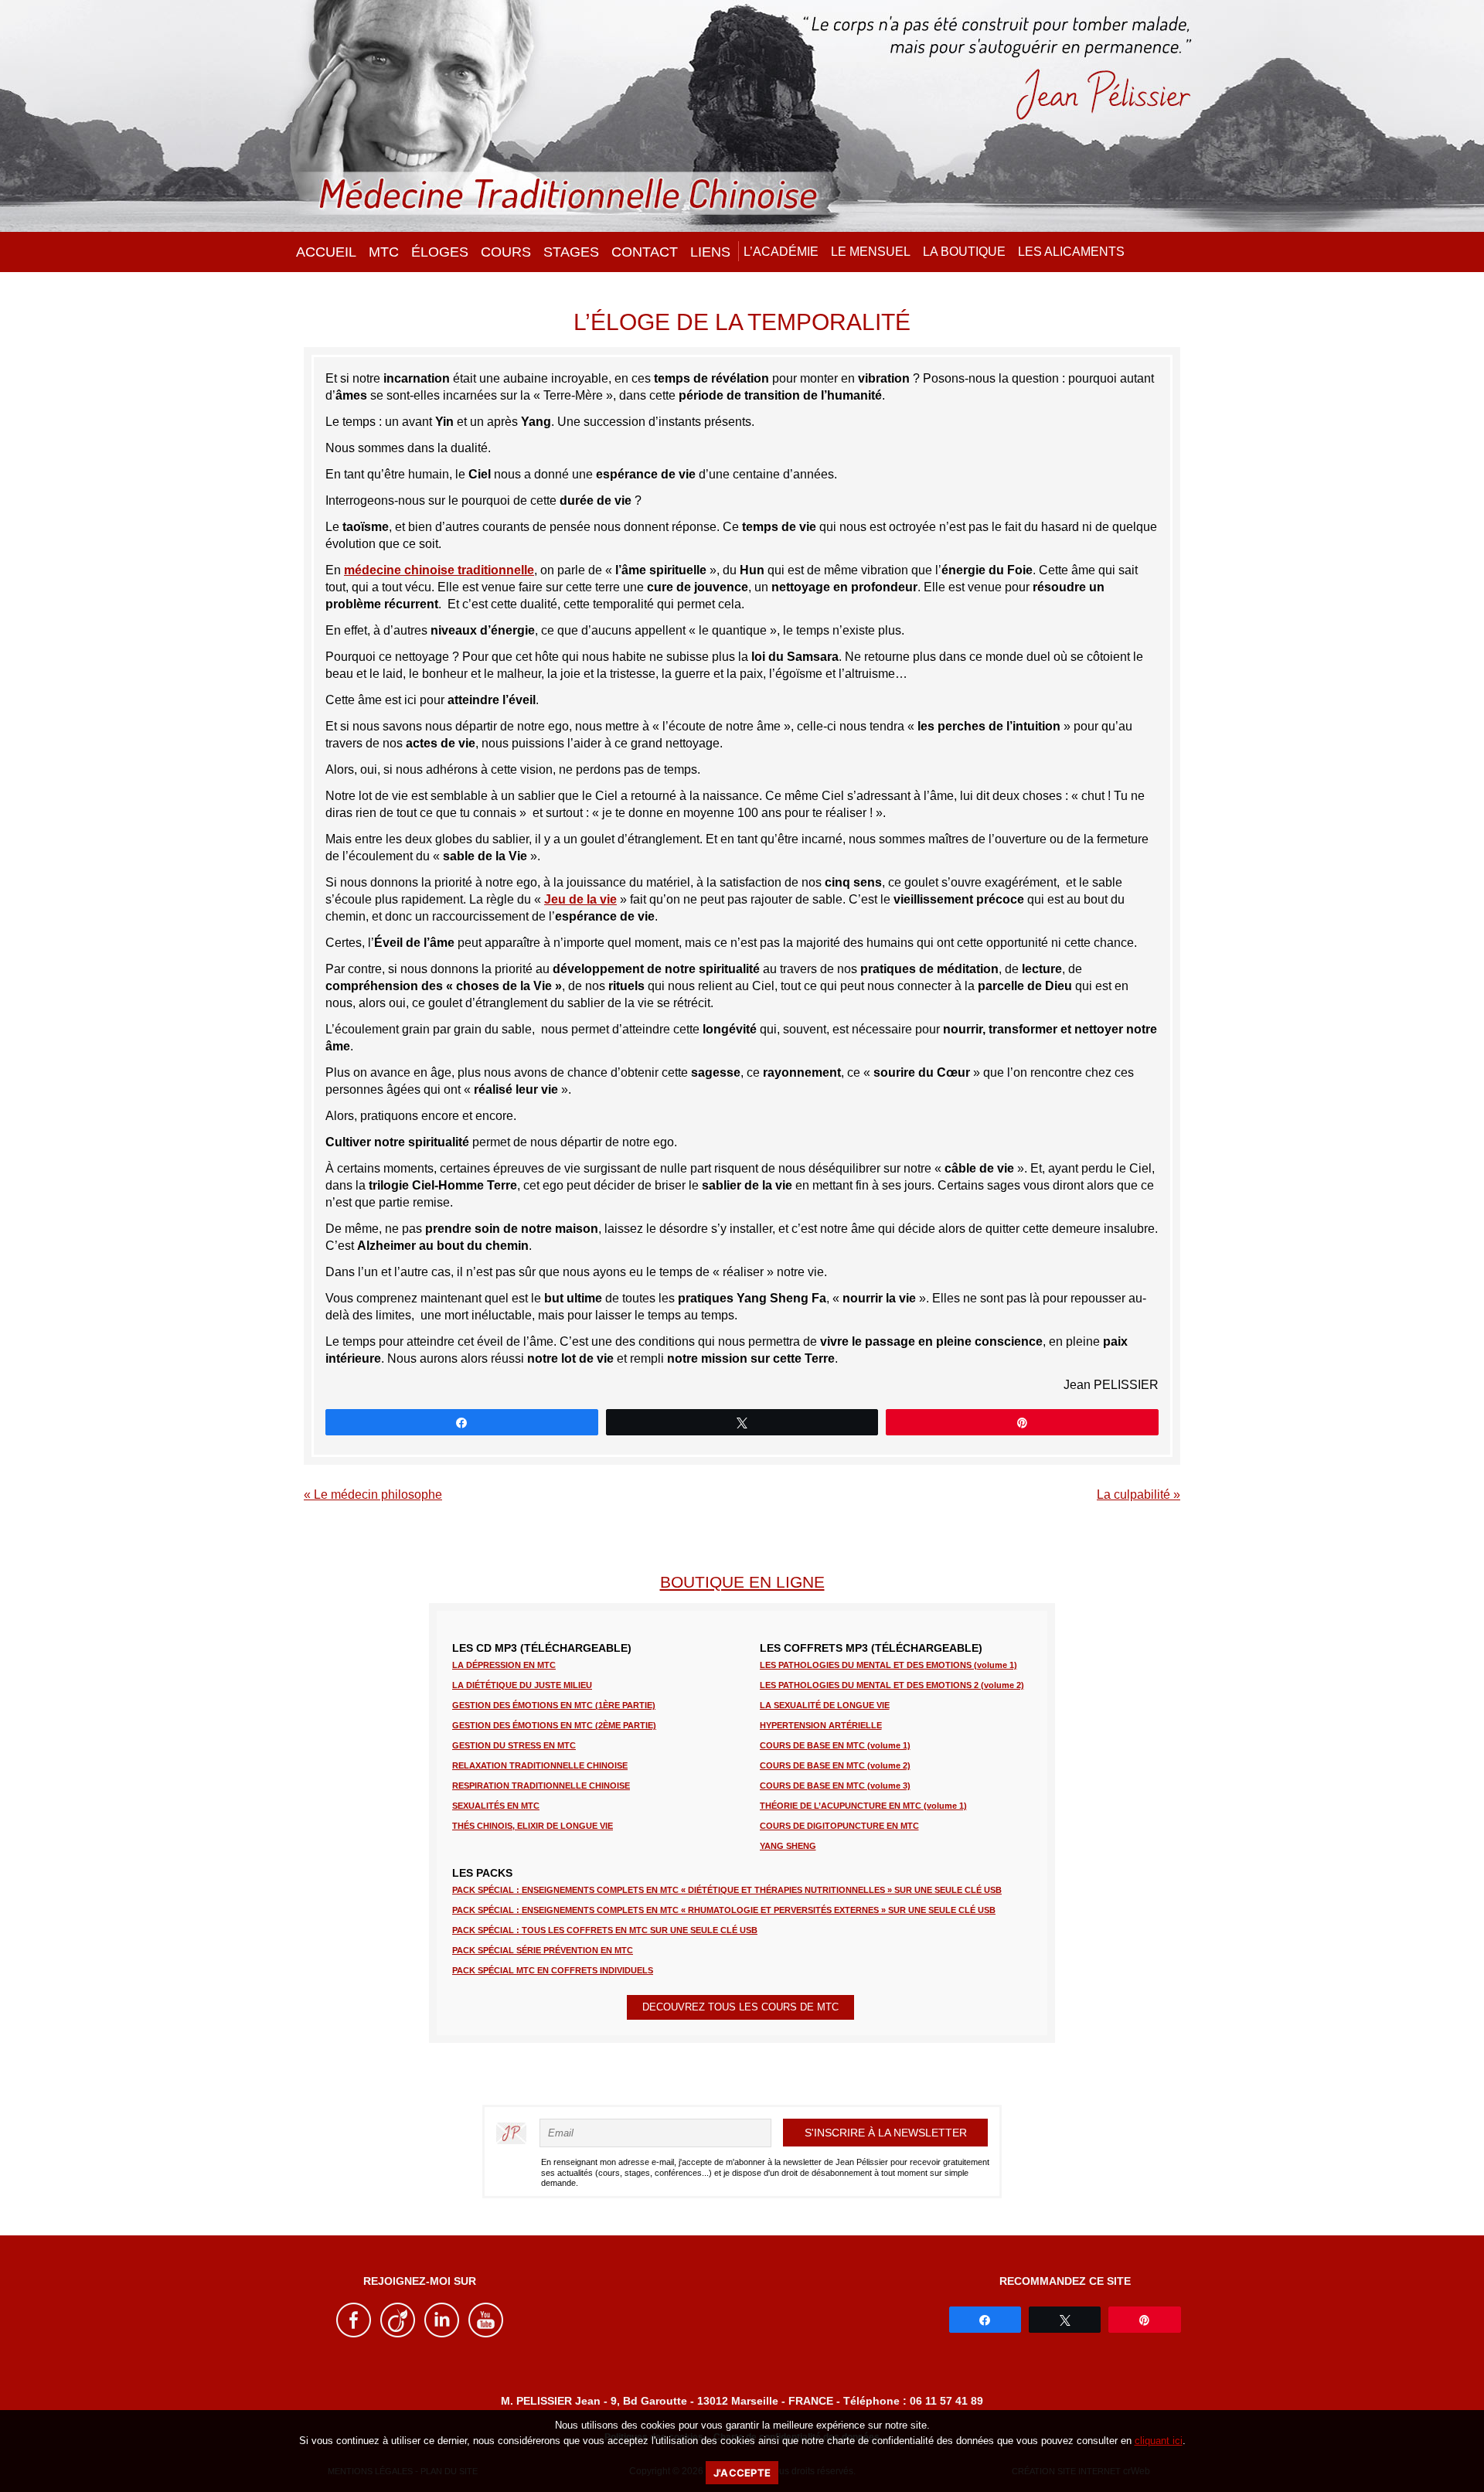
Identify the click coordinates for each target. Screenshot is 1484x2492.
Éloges (440, 252)
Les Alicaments (1071, 252)
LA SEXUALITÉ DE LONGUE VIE (825, 1705)
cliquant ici (1159, 2441)
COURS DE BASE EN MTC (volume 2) (835, 1765)
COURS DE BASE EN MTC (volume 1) (835, 1745)
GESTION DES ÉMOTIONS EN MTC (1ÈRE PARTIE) (554, 1705)
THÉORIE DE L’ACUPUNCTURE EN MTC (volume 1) (863, 1806)
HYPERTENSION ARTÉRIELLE (821, 1725)
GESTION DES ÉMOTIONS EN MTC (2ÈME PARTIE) (554, 1725)
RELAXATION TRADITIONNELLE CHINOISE (540, 1765)
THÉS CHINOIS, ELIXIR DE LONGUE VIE (533, 1826)
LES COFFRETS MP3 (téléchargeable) (871, 1648)
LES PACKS (482, 1873)
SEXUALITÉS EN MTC (496, 1806)
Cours (506, 252)
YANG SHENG (788, 1846)
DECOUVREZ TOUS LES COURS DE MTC (740, 2007)
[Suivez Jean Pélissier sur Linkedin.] (442, 2334)
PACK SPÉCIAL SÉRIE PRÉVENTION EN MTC (543, 1950)
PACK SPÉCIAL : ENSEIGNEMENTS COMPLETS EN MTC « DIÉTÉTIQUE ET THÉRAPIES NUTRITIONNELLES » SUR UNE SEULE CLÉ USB (727, 1890)
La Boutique (964, 252)
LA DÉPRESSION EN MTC (504, 1665)
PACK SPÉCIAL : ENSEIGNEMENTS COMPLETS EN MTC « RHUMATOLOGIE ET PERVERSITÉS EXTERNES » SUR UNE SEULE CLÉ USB (724, 1910)
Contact (645, 252)
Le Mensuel (871, 252)
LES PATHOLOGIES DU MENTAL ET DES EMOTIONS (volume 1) (888, 1665)
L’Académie (781, 252)
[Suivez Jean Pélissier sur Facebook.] (354, 2334)
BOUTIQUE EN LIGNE (742, 1582)
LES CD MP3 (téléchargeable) (542, 1648)
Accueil (326, 252)
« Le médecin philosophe (373, 1495)
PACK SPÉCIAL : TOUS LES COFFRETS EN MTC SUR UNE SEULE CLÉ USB (605, 1930)
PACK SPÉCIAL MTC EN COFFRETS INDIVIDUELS (553, 1970)
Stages (571, 252)
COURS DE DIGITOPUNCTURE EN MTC (839, 1826)
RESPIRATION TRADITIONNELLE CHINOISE (541, 1786)
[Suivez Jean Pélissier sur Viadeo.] (398, 2334)
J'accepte (742, 2473)
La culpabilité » (1139, 1495)
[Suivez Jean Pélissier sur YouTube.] (486, 2334)
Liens (710, 252)
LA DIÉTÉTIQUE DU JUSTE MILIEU (522, 1685)
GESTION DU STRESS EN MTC (514, 1745)
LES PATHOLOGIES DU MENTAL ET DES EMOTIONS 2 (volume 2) (892, 1685)
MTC (384, 252)
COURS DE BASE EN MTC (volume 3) (835, 1786)
